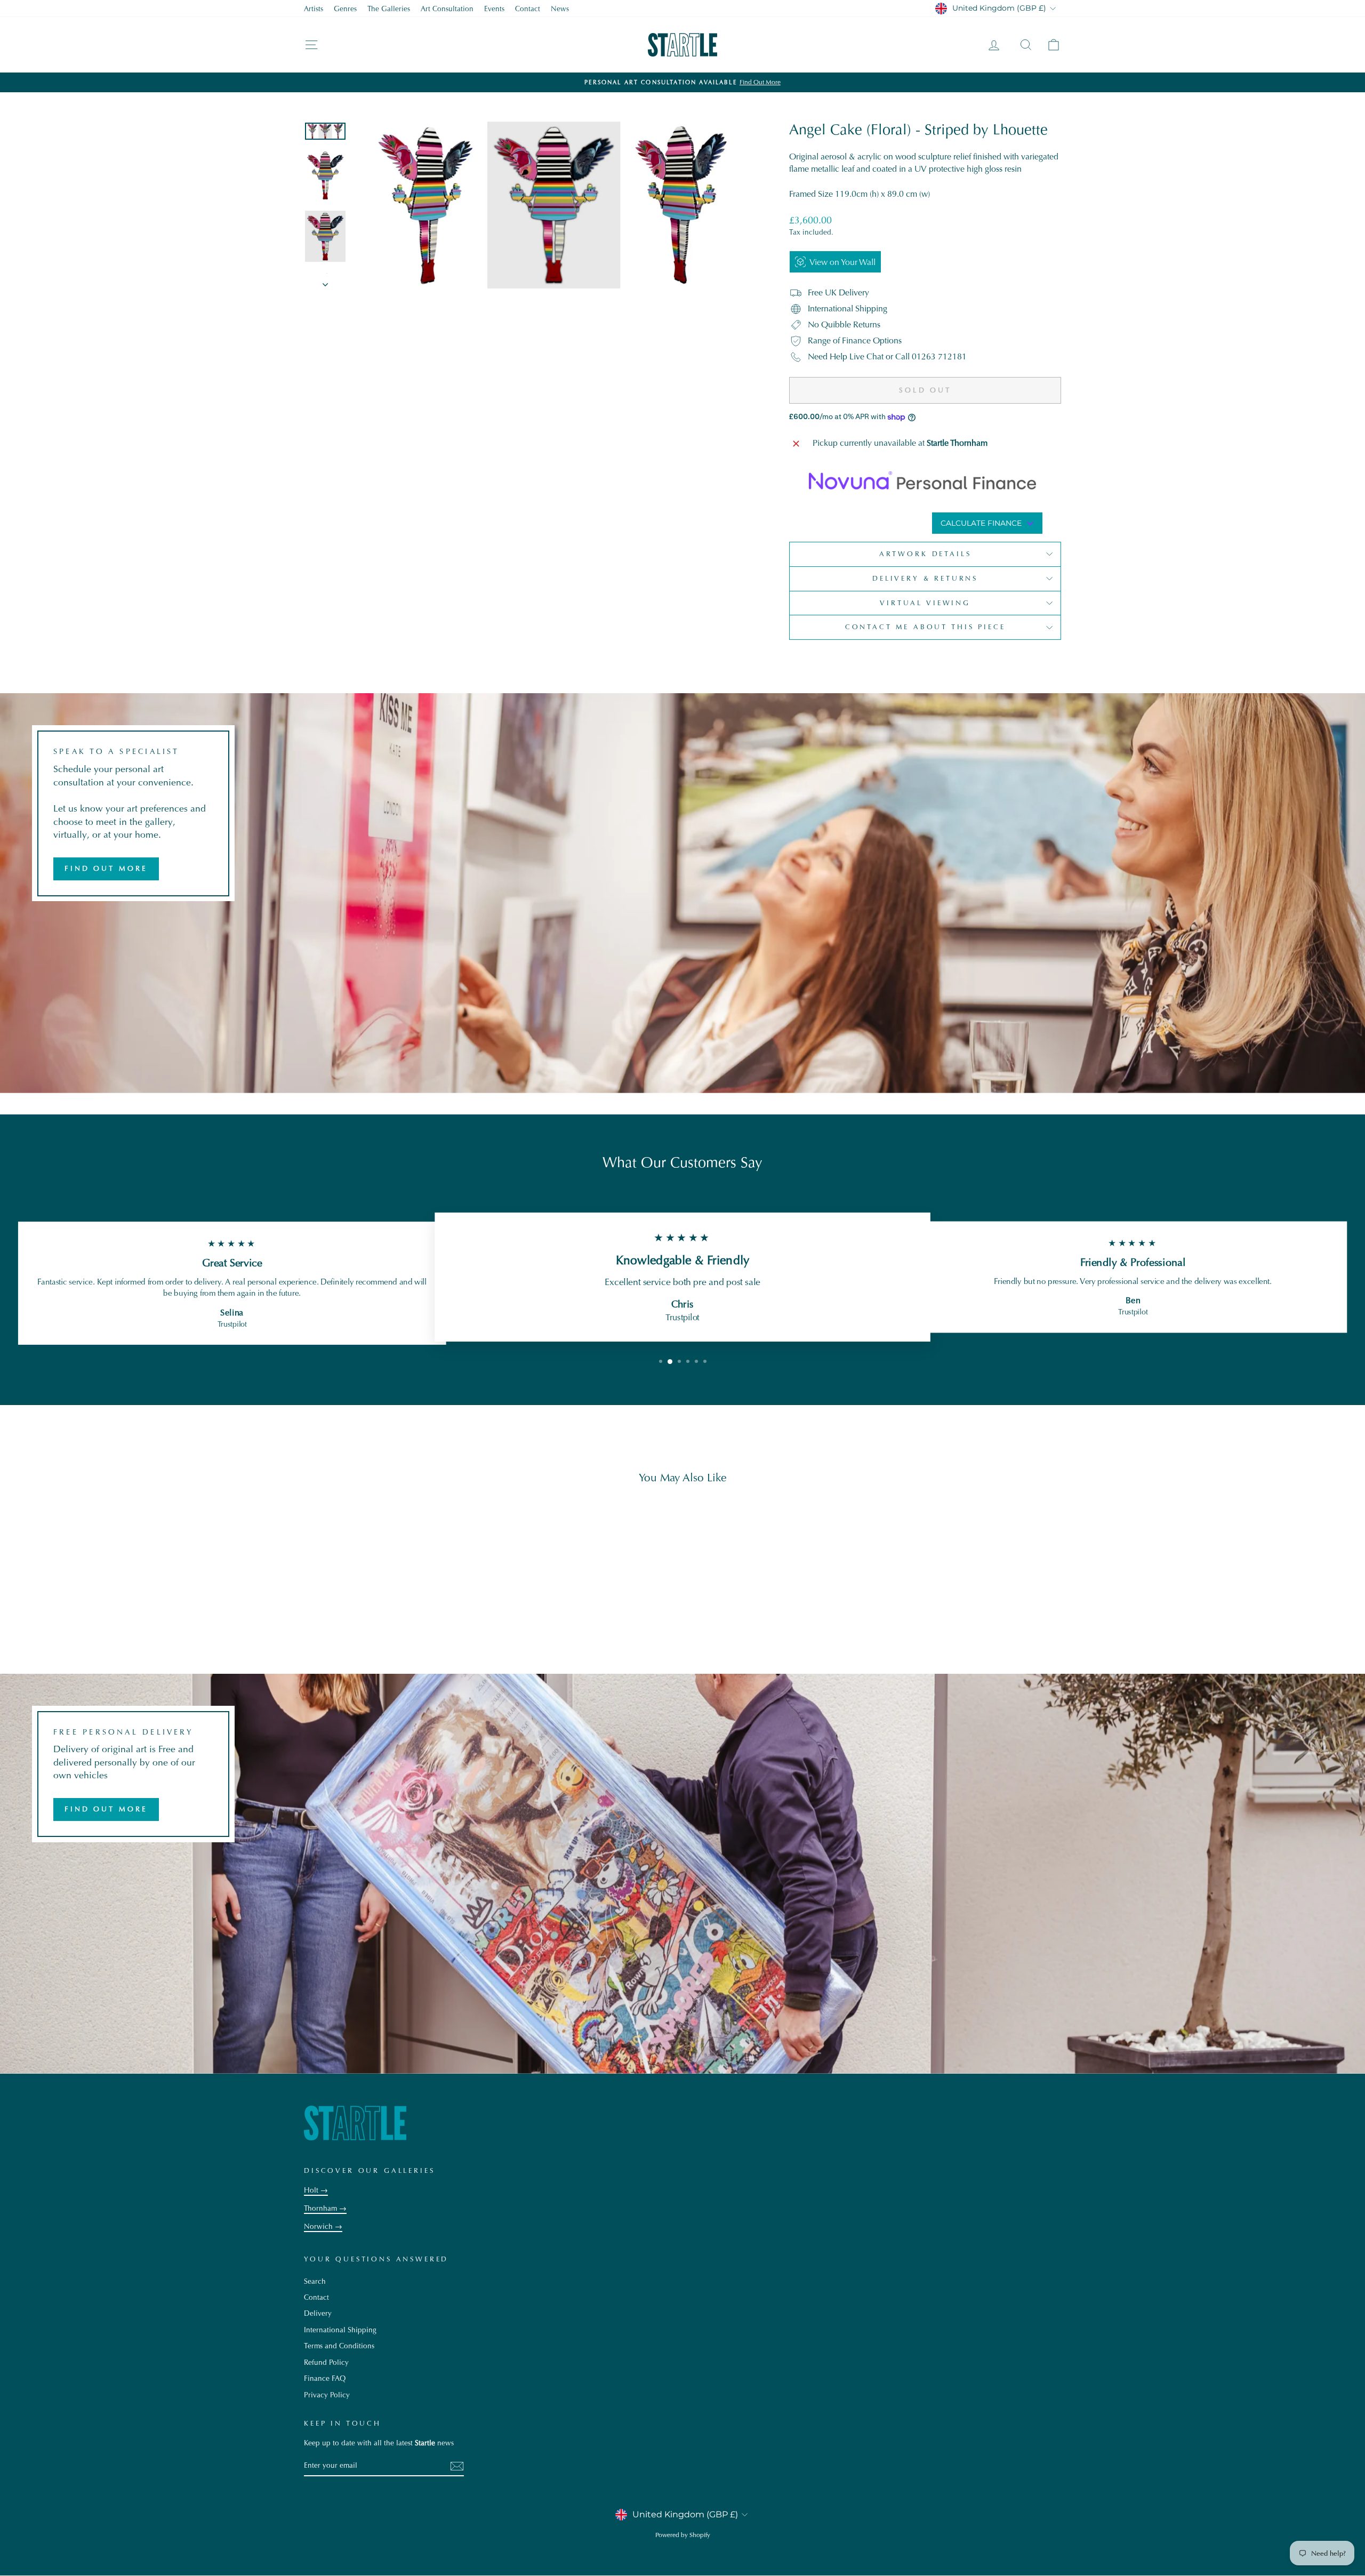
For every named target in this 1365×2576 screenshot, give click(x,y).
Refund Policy (326, 2362)
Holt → (316, 2190)
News (560, 9)
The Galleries (389, 9)
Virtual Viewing (925, 603)
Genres (345, 9)
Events (494, 9)
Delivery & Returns (925, 578)
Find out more (106, 868)
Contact (528, 9)
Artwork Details (925, 554)
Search (315, 2281)
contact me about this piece (925, 627)
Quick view (394, 1575)
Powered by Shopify (683, 2535)
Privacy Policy (327, 2395)
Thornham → (325, 2208)
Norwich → (323, 2226)
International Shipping (340, 2330)
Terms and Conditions (339, 2346)
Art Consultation (447, 9)
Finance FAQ (325, 2378)
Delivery (318, 2313)
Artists (314, 9)
